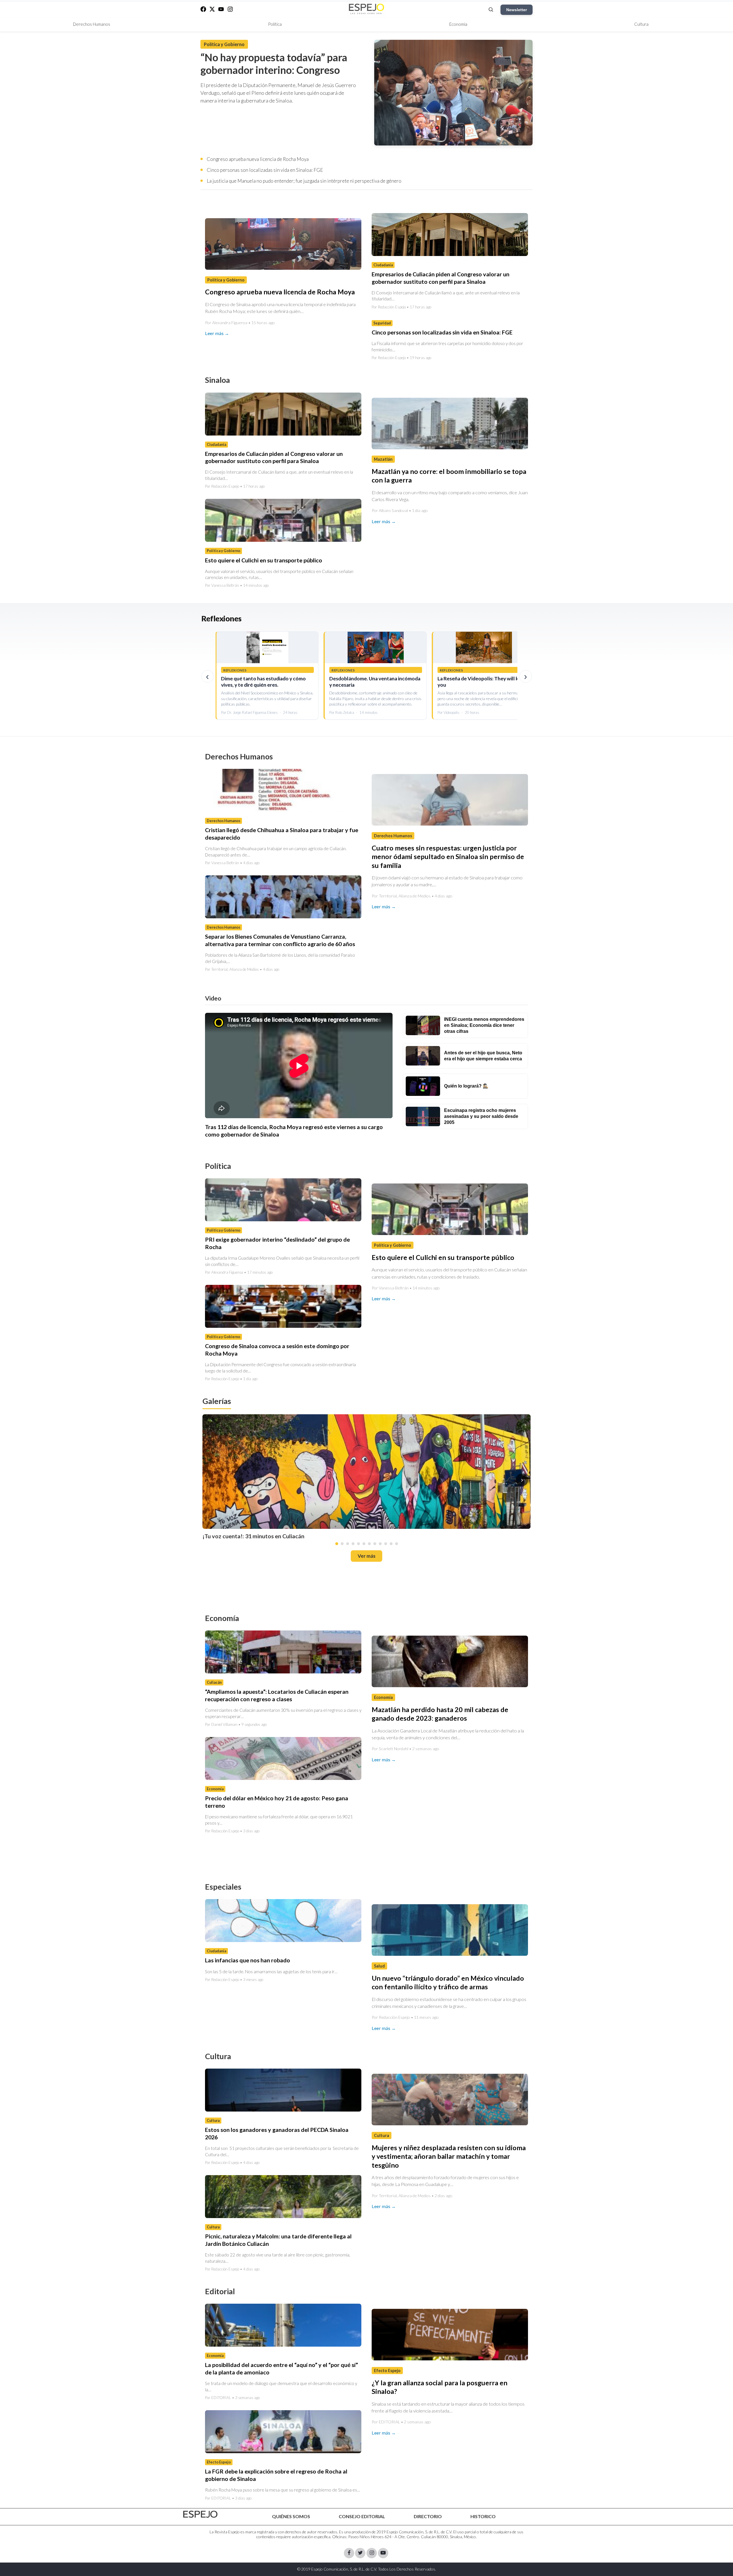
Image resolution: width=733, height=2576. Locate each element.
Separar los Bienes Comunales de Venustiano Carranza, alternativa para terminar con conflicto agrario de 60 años (280, 940)
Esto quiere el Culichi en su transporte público (264, 560)
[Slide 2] (342, 1544)
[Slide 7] (369, 1544)
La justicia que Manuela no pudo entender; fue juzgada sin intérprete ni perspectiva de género (304, 181)
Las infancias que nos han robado (248, 1960)
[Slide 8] (375, 1544)
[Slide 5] (358, 1544)
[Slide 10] (386, 1544)
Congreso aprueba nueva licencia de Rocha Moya (258, 159)
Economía (458, 24)
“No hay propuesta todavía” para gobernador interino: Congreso (274, 64)
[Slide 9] (380, 1544)
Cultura (641, 24)
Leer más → (217, 333)
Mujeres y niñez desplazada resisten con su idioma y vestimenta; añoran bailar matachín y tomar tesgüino (449, 2156)
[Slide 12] (397, 1544)
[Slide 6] (364, 1544)
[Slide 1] (337, 1544)
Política (275, 24)
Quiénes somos (291, 2516)
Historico (483, 2516)
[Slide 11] (391, 1544)
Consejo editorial (362, 2516)
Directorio (428, 2516)
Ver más (366, 1556)
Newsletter (517, 10)
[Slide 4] (353, 1544)
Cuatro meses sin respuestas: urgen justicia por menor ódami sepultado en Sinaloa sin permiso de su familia (448, 857)
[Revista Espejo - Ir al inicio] (200, 2514)
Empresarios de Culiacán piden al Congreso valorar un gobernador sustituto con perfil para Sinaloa (441, 278)
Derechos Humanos (92, 24)
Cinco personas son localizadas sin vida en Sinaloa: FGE (265, 170)
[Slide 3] (348, 1544)
